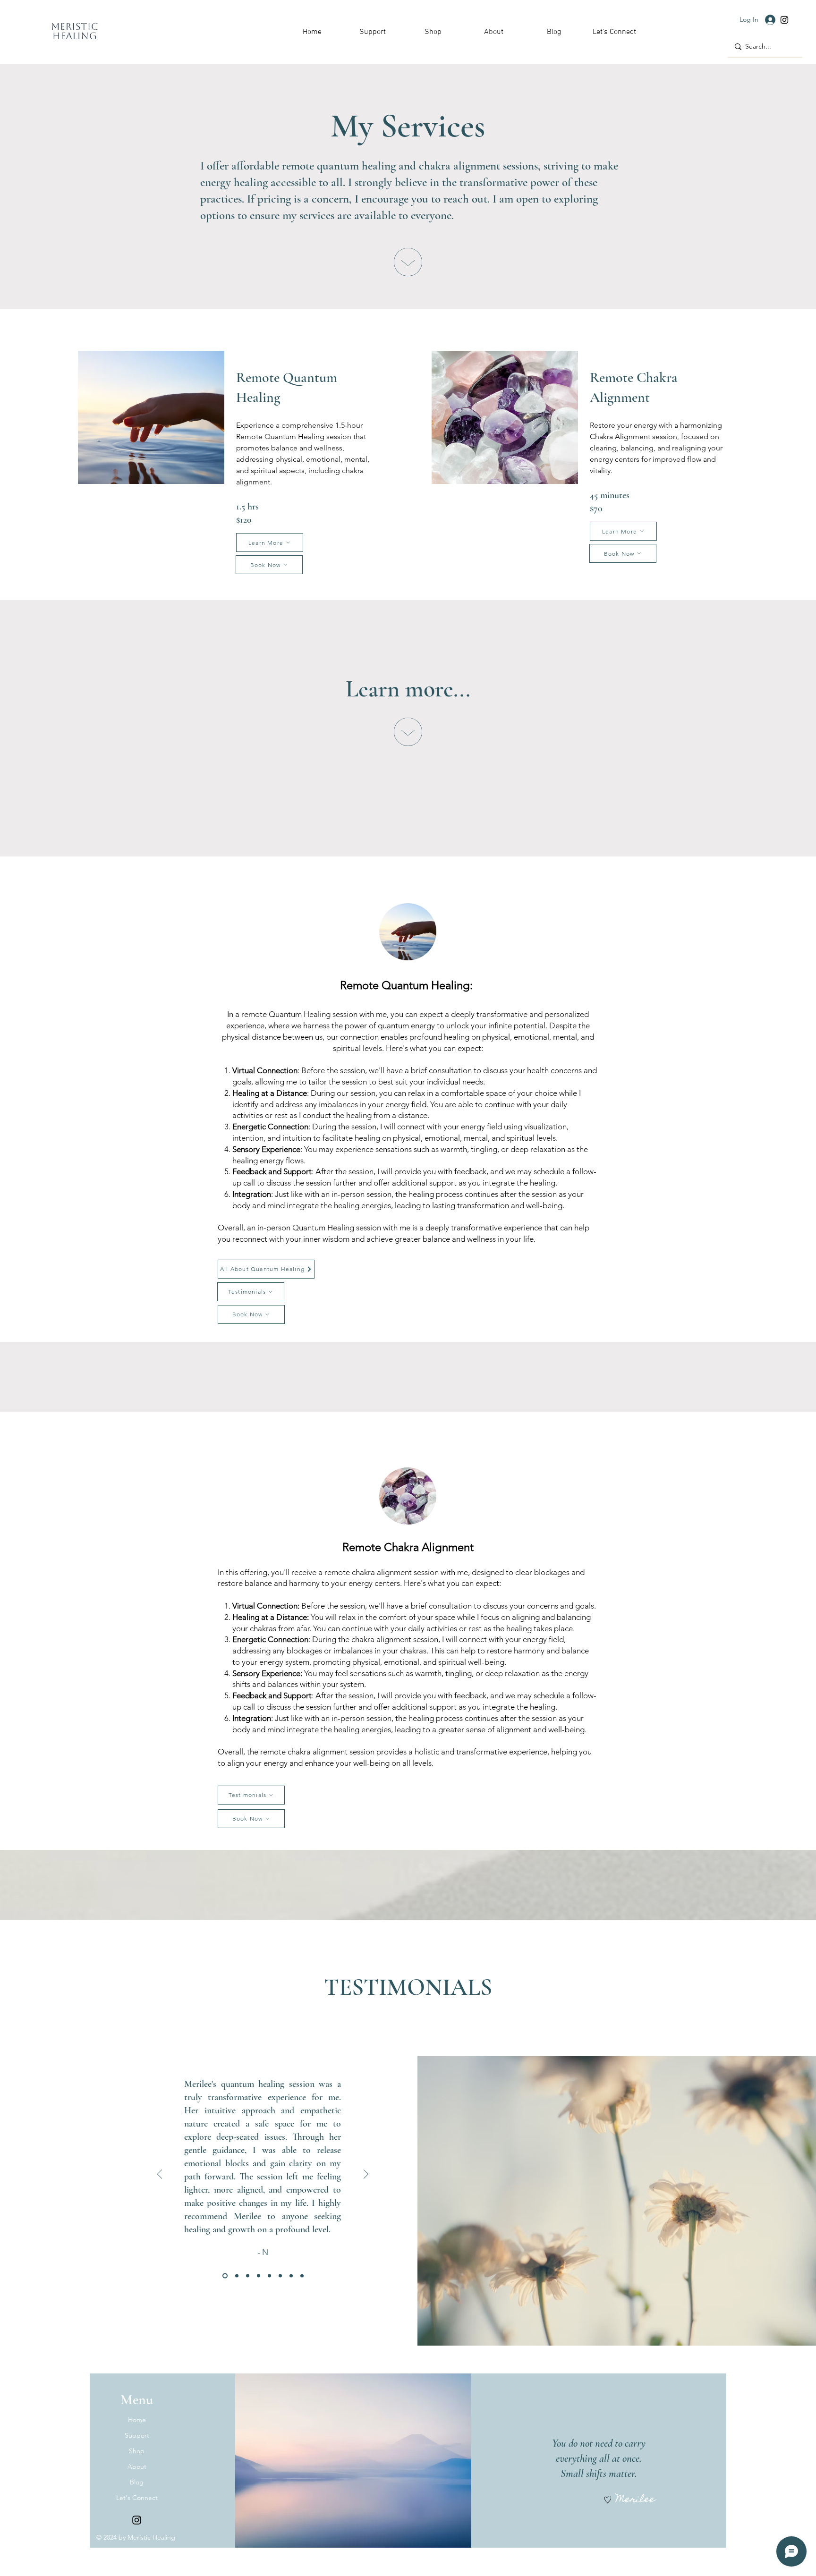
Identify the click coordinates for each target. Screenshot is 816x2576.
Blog (137, 2482)
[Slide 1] (224, 2275)
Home (137, 2420)
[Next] (366, 2175)
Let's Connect (137, 2498)
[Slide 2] (236, 2275)
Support (137, 2435)
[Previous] (160, 2175)
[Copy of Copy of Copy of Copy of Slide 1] (280, 2275)
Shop (137, 2451)
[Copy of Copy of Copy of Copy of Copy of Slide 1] (291, 2275)
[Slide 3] (248, 2275)
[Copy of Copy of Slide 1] (269, 2275)
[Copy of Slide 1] (259, 2275)
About (137, 2466)
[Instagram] (784, 20)
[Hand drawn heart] (608, 2500)
